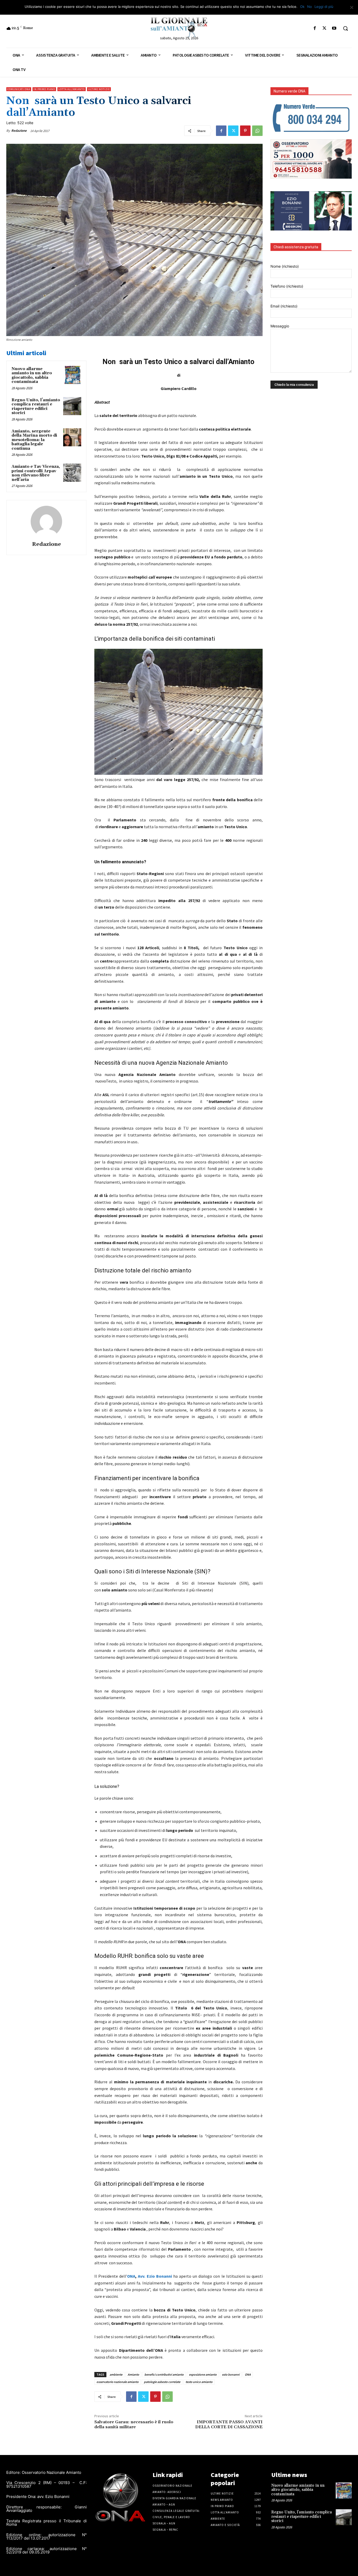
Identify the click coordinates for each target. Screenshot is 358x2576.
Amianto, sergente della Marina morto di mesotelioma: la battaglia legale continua (34, 440)
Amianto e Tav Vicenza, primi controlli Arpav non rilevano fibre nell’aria (36, 473)
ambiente (116, 2374)
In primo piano (44, 89)
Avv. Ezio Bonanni (155, 2276)
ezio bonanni (231, 2374)
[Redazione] (46, 521)
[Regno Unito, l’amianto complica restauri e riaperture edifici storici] (72, 406)
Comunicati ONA (19, 89)
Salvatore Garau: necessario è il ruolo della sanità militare (134, 2424)
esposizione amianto (203, 2374)
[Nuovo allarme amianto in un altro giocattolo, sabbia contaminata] (72, 375)
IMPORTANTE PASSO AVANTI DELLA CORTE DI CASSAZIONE (229, 2424)
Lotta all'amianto (72, 89)
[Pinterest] (245, 131)
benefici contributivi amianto (164, 2374)
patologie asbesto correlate (162, 2382)
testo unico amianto (199, 2382)
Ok (302, 7)
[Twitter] (325, 28)
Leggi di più (324, 7)
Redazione (19, 131)
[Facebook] (315, 28)
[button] (345, 28)
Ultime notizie (99, 89)
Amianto (133, 2374)
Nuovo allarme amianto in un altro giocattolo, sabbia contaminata (32, 375)
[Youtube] (334, 28)
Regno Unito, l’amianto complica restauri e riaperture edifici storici (36, 407)
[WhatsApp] (257, 131)
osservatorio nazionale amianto (118, 2382)
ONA (131, 2276)
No (310, 7)
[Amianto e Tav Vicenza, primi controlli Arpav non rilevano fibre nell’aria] (72, 473)
